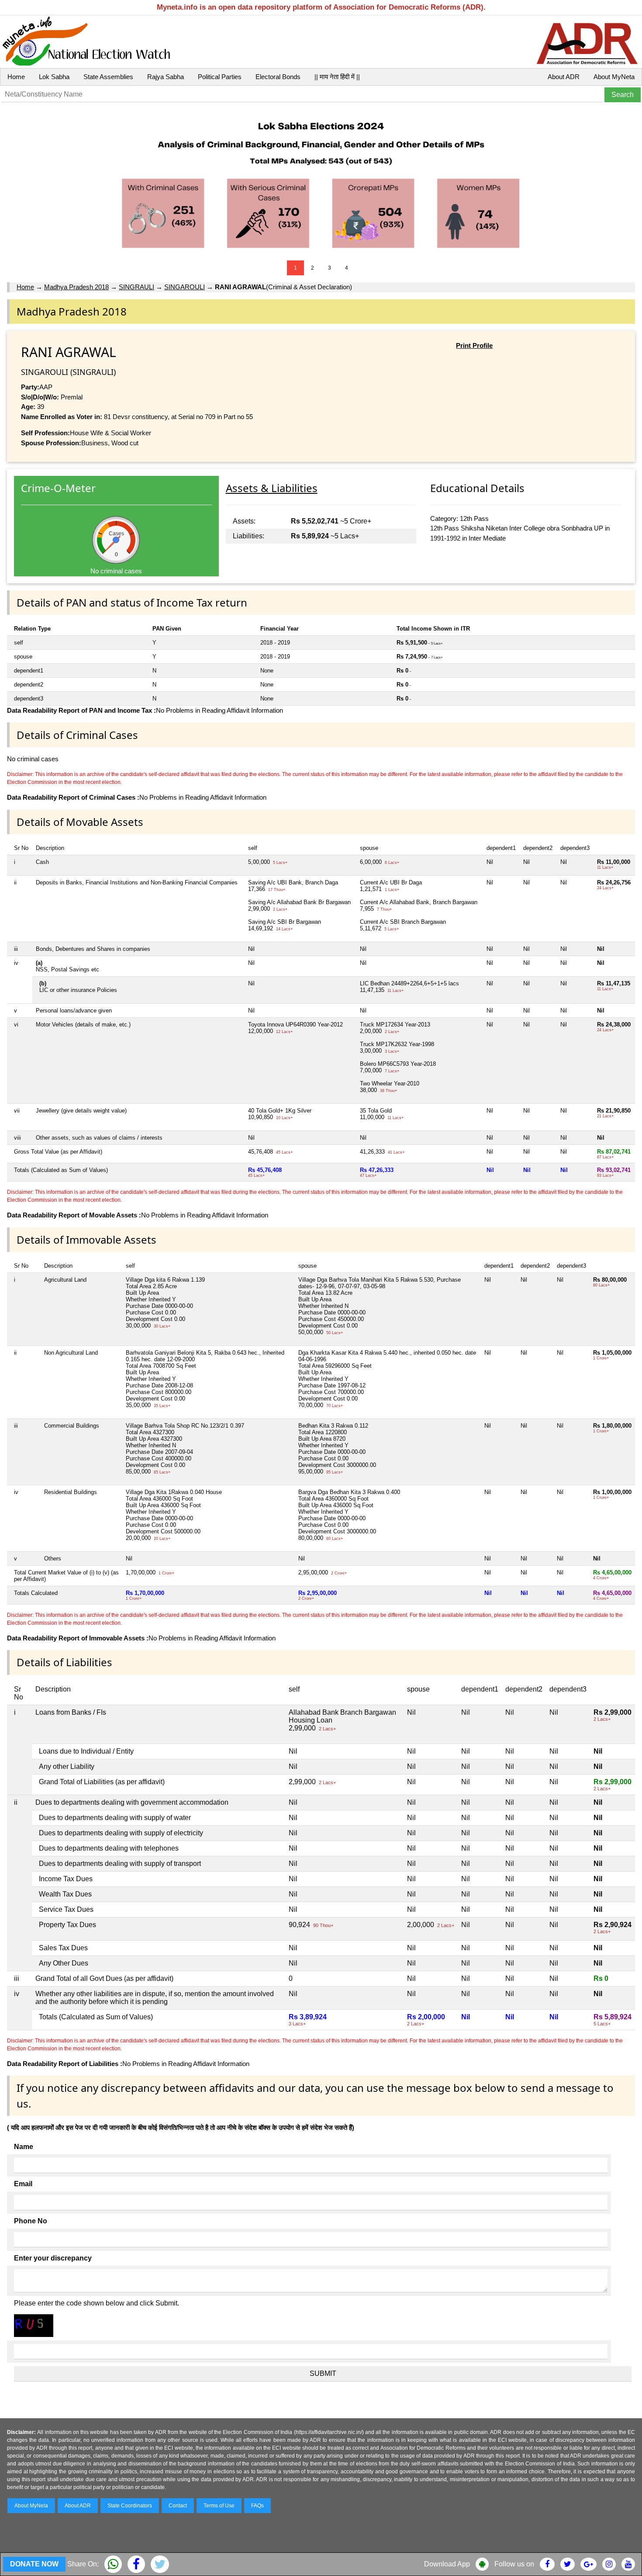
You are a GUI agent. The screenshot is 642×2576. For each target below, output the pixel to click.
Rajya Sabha (166, 77)
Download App (447, 2564)
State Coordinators (130, 2506)
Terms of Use (219, 2506)
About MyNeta (614, 77)
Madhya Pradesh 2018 (76, 287)
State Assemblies (108, 77)
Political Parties (220, 77)
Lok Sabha (54, 77)
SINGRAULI (136, 287)
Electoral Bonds (278, 77)
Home (16, 77)
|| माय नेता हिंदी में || (337, 77)
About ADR (564, 77)
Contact (178, 2506)
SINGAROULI (185, 287)
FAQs (257, 2506)
